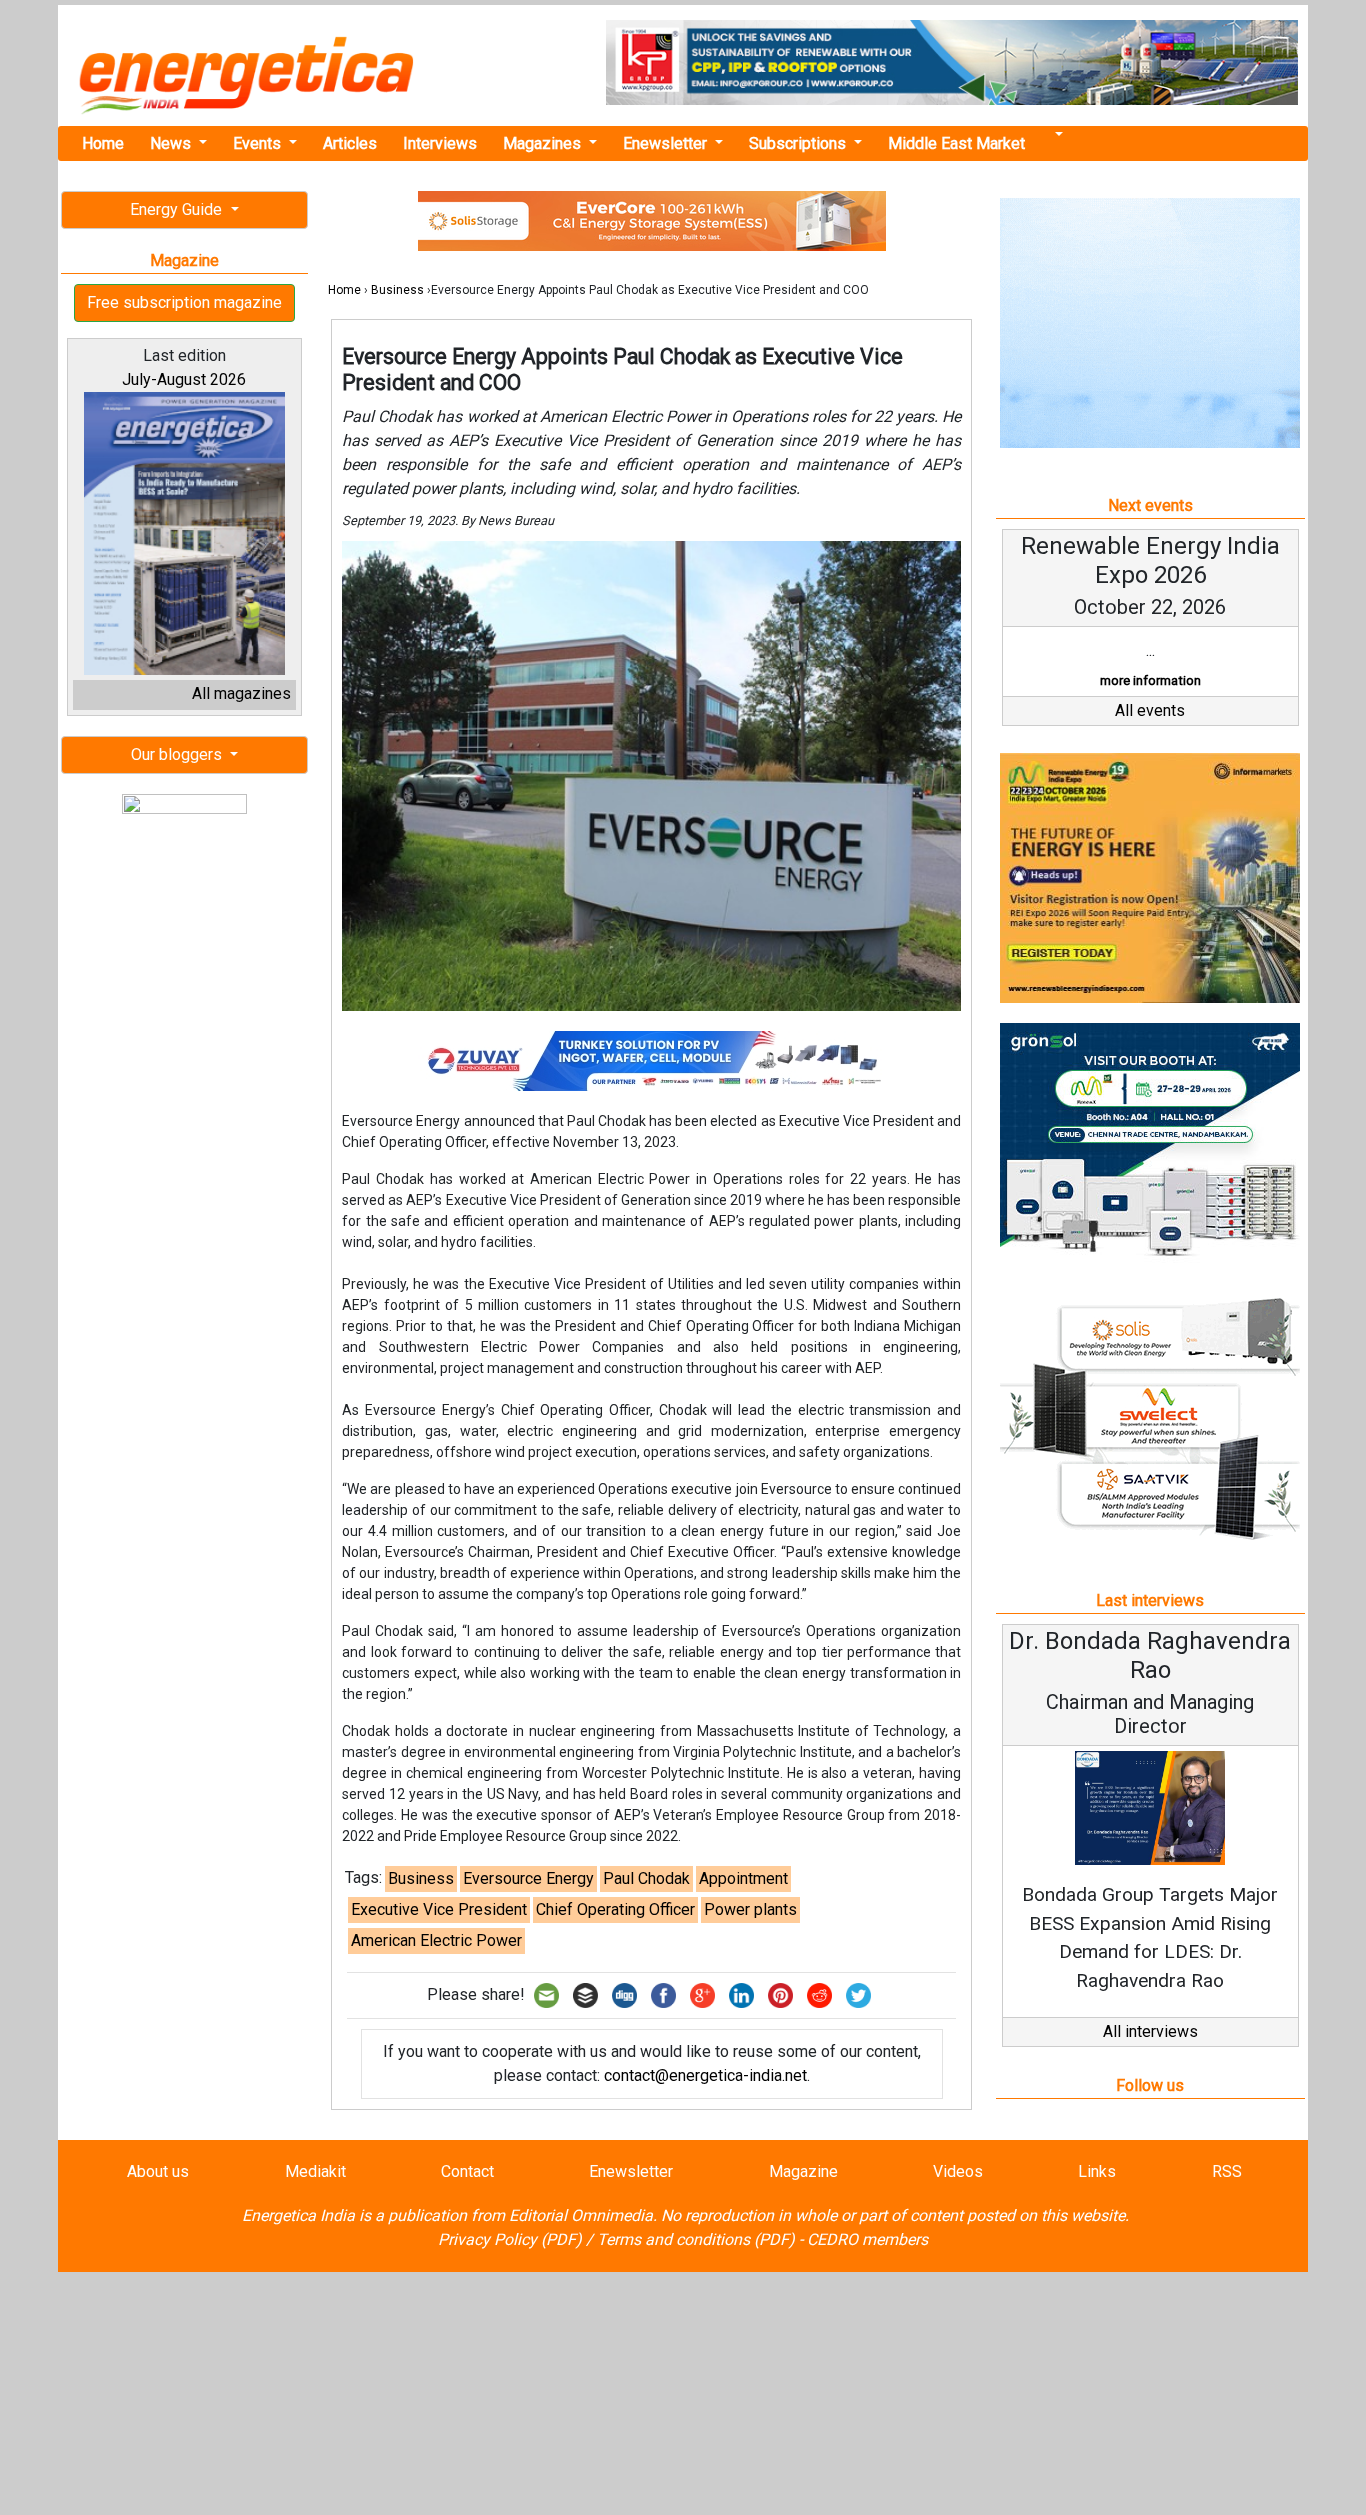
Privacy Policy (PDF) (510, 2239)
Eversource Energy (528, 1878)
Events (259, 143)
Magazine (803, 2171)
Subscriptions (799, 143)
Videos (958, 2171)
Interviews (440, 143)
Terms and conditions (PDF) (696, 2239)
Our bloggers (178, 754)
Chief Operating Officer (615, 1909)
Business (397, 290)
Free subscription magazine (184, 302)
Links (1097, 2171)
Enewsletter (667, 143)
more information (1150, 680)
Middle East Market (956, 143)
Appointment (743, 1878)
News (172, 143)
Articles (350, 143)
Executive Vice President (439, 1909)
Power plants (750, 1909)
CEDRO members (867, 2239)
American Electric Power (436, 1940)
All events (1150, 710)
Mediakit (315, 2171)
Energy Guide (178, 209)
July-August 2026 (184, 379)
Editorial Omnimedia (581, 2215)
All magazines (241, 693)
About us (158, 2171)
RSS (1227, 2171)
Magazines (544, 143)
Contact (467, 2171)
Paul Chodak (646, 1878)
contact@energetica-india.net (705, 2075)
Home (103, 143)
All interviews (1150, 2031)
